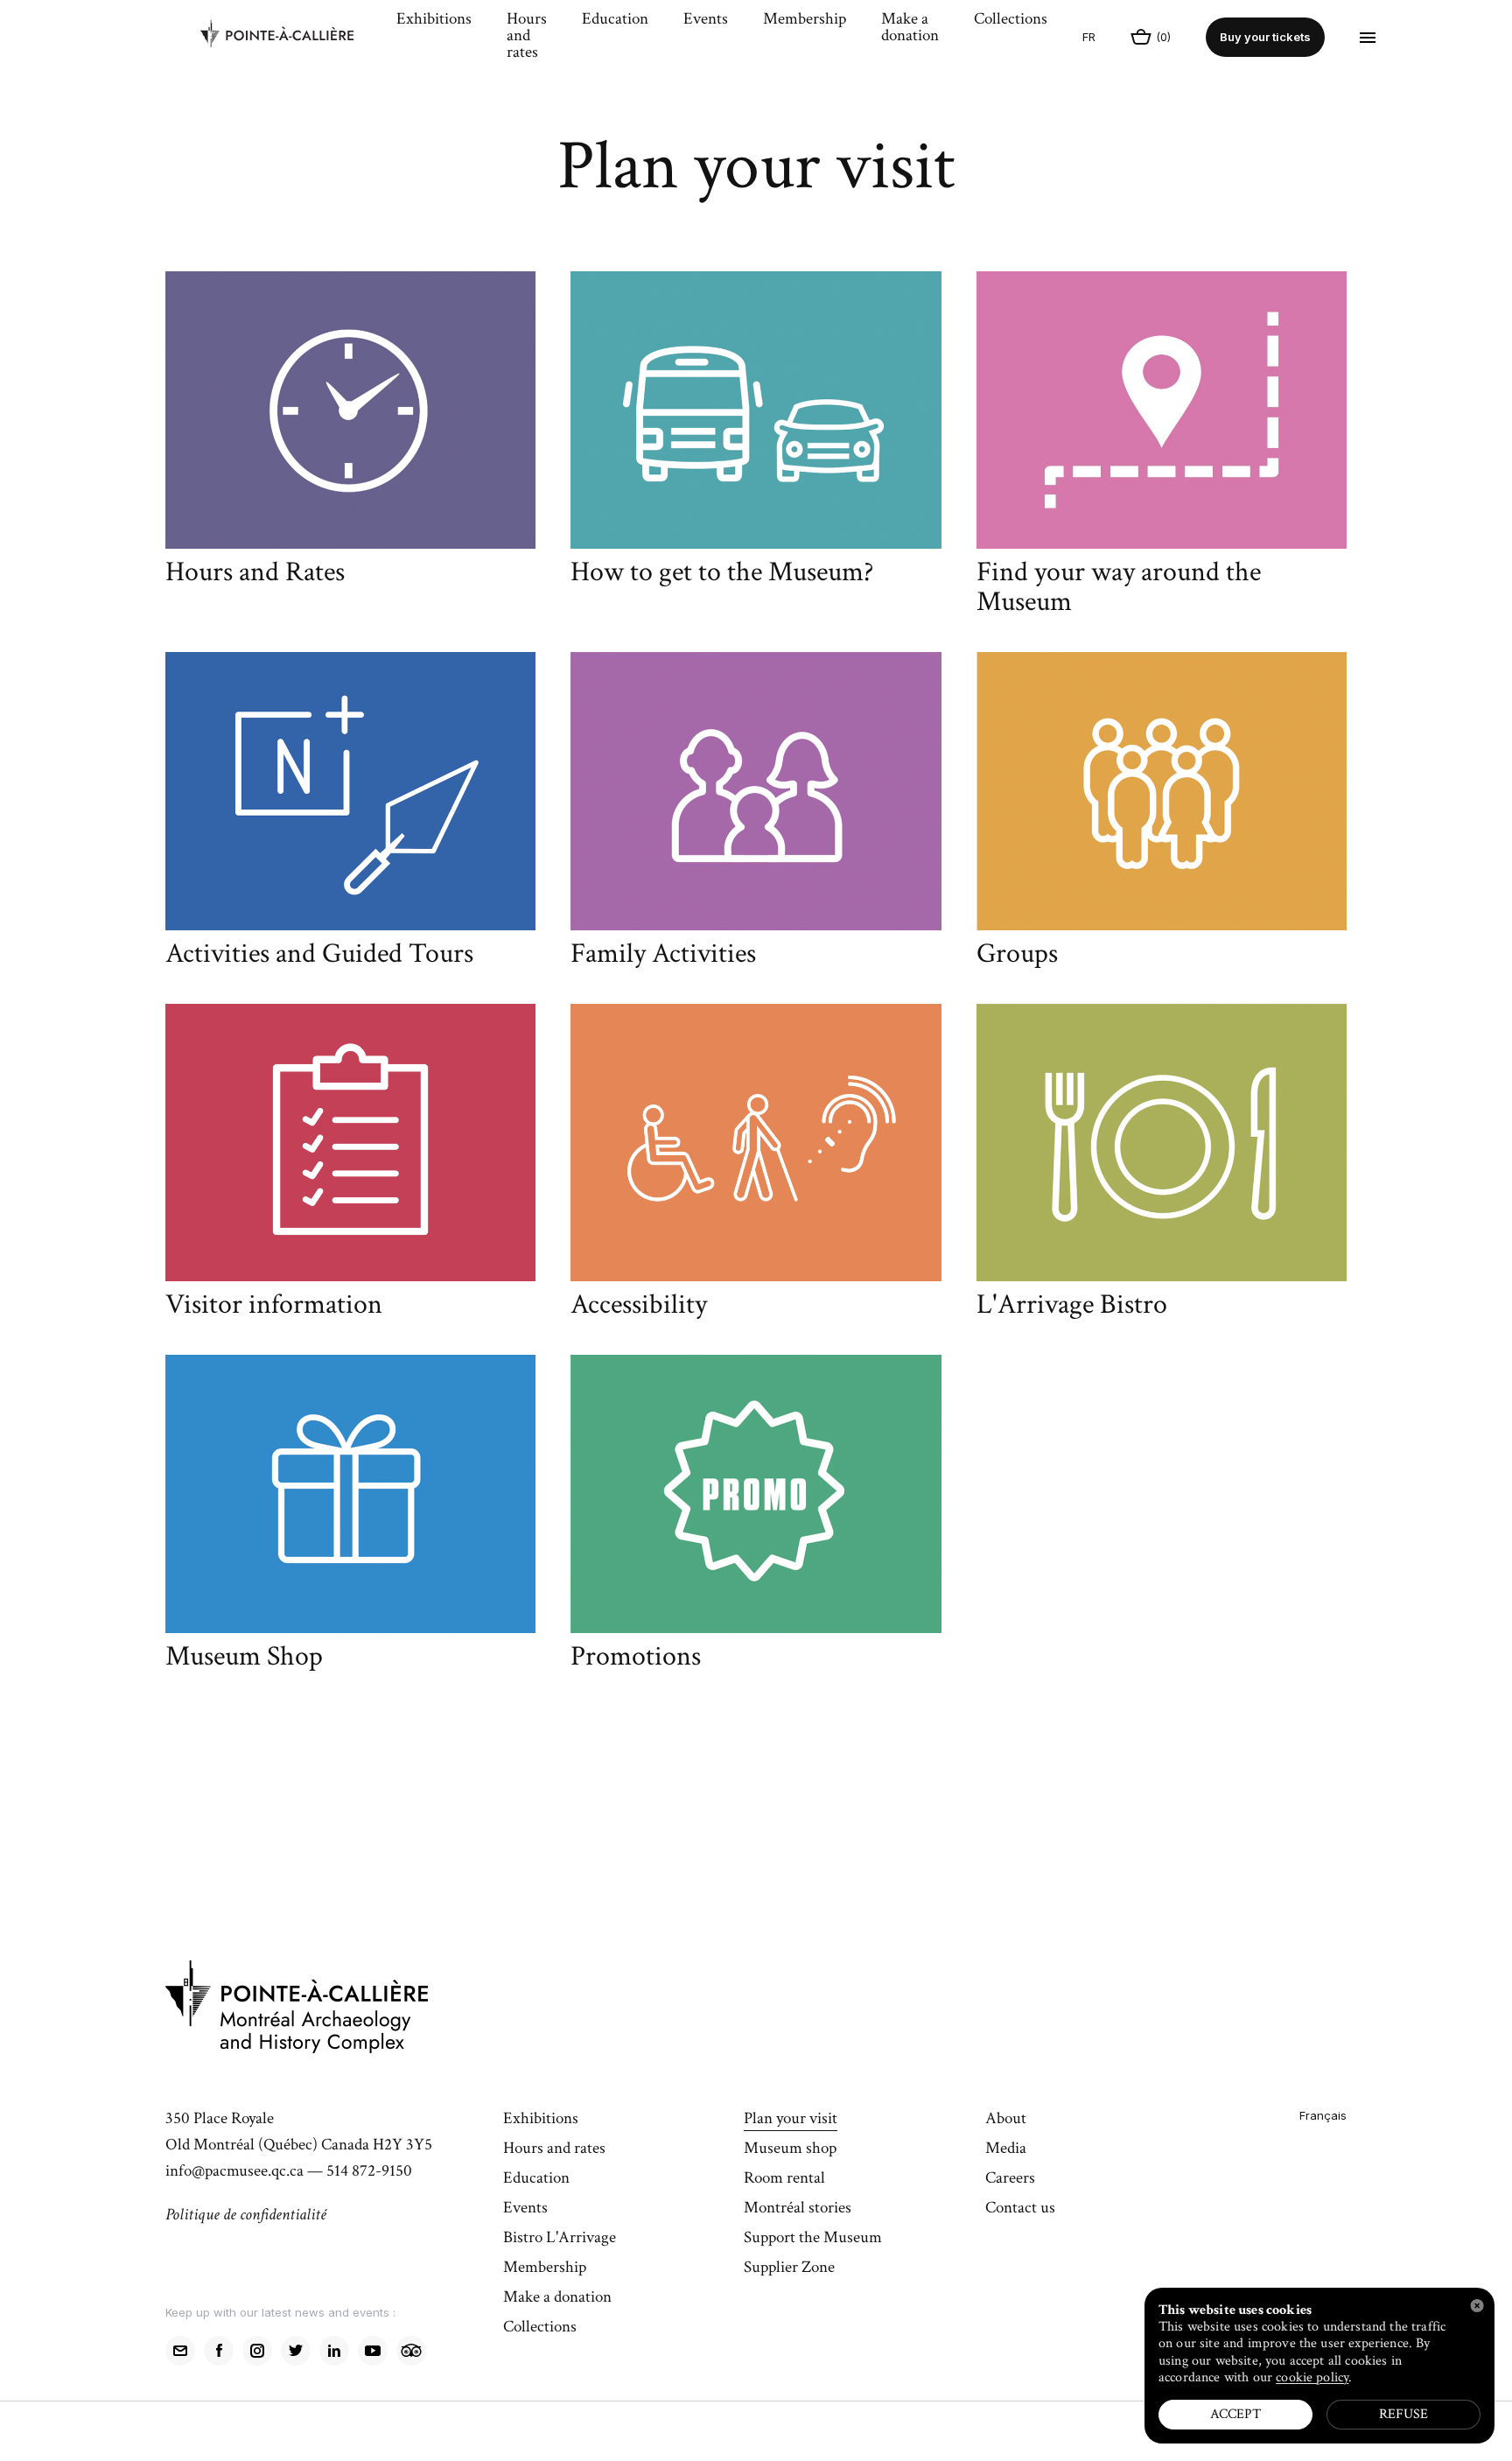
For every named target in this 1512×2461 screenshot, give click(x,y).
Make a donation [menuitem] (910, 28)
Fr (1089, 37)
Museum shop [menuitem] (790, 2149)
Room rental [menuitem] (784, 2179)
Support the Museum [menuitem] (813, 2239)
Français (1323, 2115)
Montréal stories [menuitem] (798, 2209)
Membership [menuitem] (805, 20)
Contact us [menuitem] (1020, 2209)
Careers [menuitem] (1010, 2179)
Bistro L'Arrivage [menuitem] (560, 2239)
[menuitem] (290, 38)
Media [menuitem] (1006, 2149)
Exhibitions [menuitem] (434, 20)
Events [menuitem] (706, 20)
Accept (1235, 2414)
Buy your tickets (1265, 37)
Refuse (1403, 2414)
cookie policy (1312, 2377)
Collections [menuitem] (1011, 20)
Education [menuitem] (615, 20)
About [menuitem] (1006, 2120)
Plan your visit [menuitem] (791, 2120)
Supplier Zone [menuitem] (789, 2268)
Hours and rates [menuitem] (527, 37)
